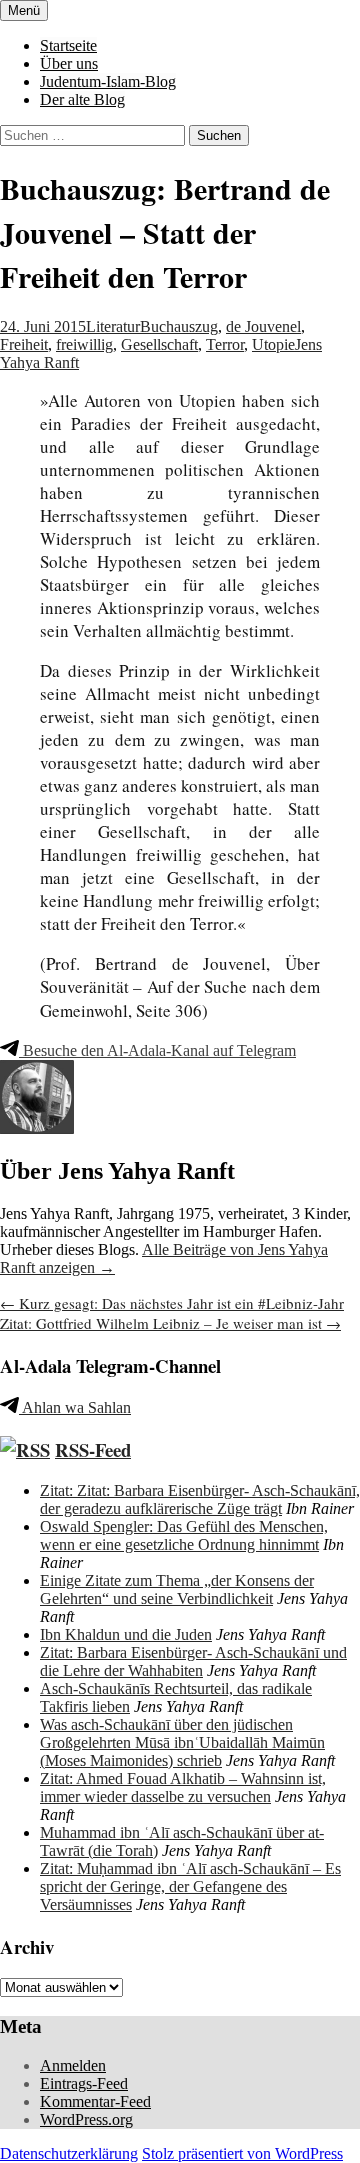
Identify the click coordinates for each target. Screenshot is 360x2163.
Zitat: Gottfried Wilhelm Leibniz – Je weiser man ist (170, 1323)
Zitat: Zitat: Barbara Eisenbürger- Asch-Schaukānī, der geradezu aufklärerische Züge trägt (200, 1499)
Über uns (69, 63)
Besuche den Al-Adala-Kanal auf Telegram (157, 1050)
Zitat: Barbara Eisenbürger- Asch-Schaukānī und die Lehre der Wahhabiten (193, 1661)
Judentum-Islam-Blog (108, 81)
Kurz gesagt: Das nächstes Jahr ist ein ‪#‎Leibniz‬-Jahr (172, 1303)
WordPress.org (86, 2119)
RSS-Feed (93, 1449)
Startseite (68, 45)
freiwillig (84, 344)
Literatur (113, 326)
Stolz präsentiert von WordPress (242, 2153)
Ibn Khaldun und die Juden (126, 1634)
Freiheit (24, 344)
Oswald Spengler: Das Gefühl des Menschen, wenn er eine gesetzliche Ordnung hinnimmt (184, 1535)
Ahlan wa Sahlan (75, 1407)
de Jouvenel (263, 326)
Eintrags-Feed (84, 2083)
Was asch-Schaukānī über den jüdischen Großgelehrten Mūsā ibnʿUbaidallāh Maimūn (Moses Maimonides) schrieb (182, 1742)
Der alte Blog (82, 99)
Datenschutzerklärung (69, 2153)
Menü (24, 10)
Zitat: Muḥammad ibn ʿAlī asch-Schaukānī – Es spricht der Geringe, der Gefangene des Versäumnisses (190, 1886)
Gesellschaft (159, 344)
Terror (225, 344)
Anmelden (73, 2065)
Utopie (273, 344)
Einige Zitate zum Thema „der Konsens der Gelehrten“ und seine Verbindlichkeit (177, 1589)
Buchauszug (179, 326)
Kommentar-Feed (95, 2101)
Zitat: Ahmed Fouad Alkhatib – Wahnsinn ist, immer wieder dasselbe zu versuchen (183, 1787)
